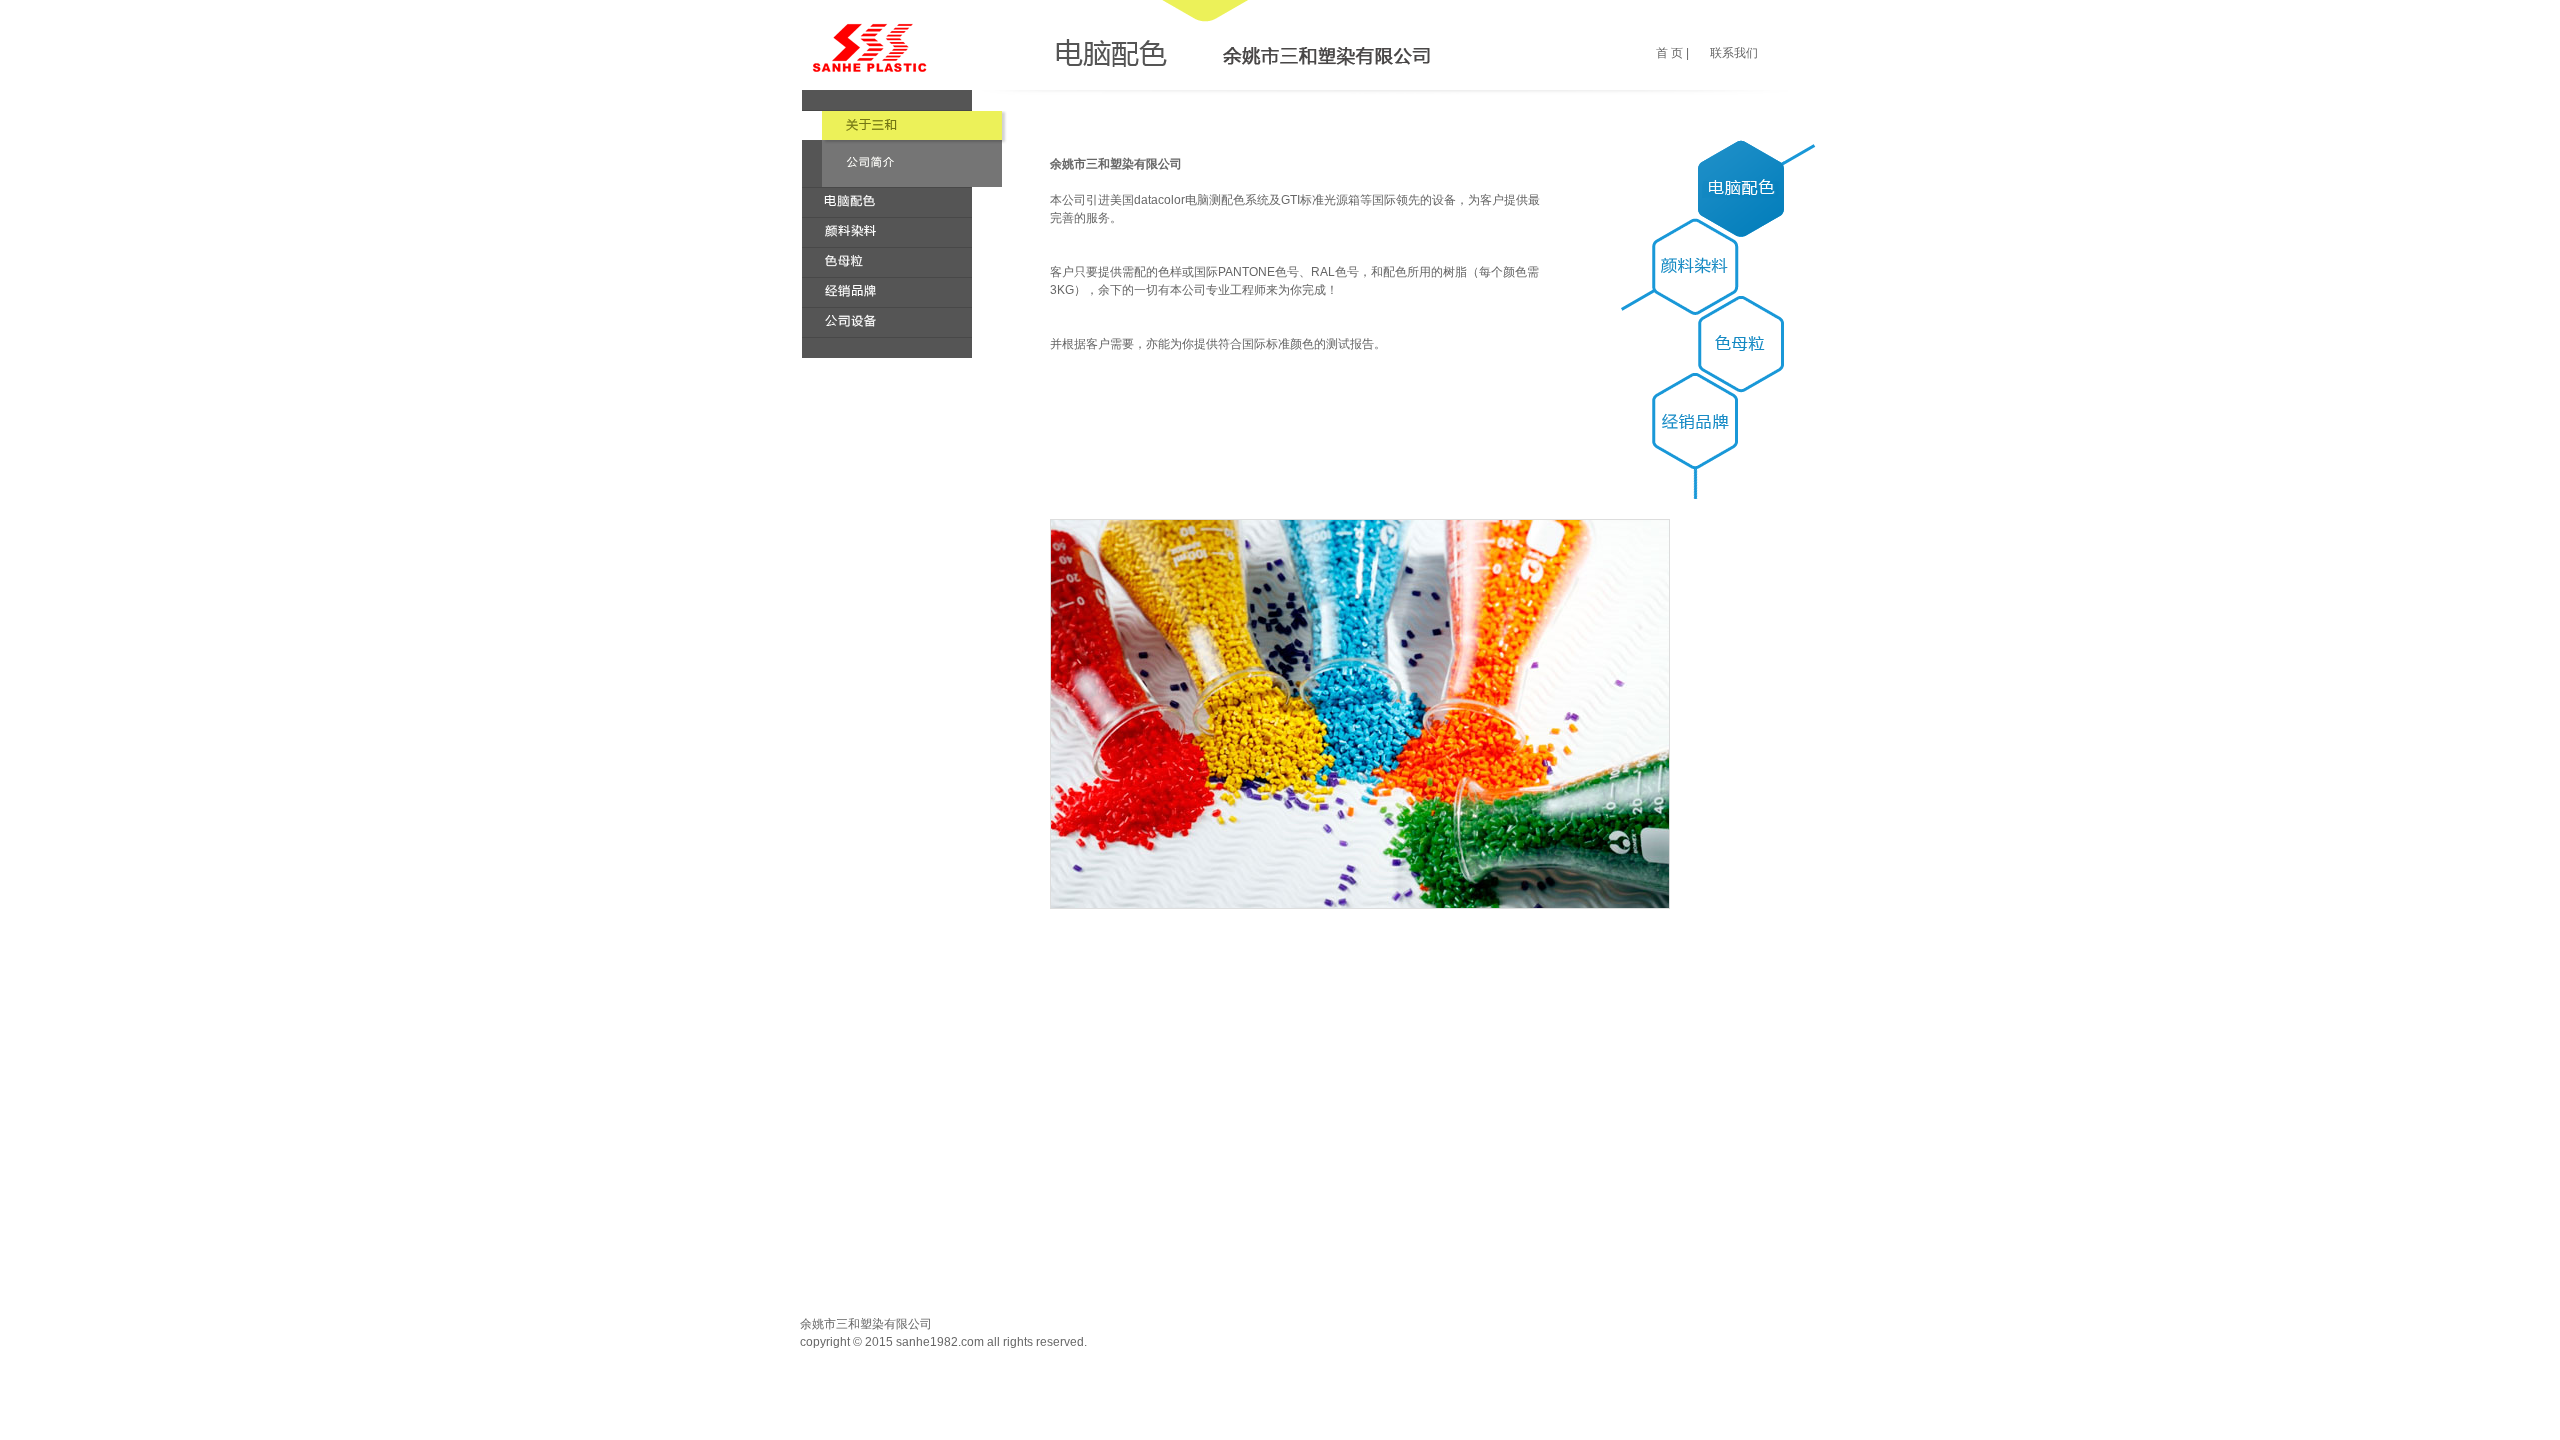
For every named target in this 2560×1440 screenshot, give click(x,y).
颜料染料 (887, 232)
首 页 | (1672, 53)
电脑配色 (887, 202)
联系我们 (1734, 53)
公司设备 (887, 322)
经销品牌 (887, 292)
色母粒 (887, 262)
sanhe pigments (869, 47)
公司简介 (914, 125)
